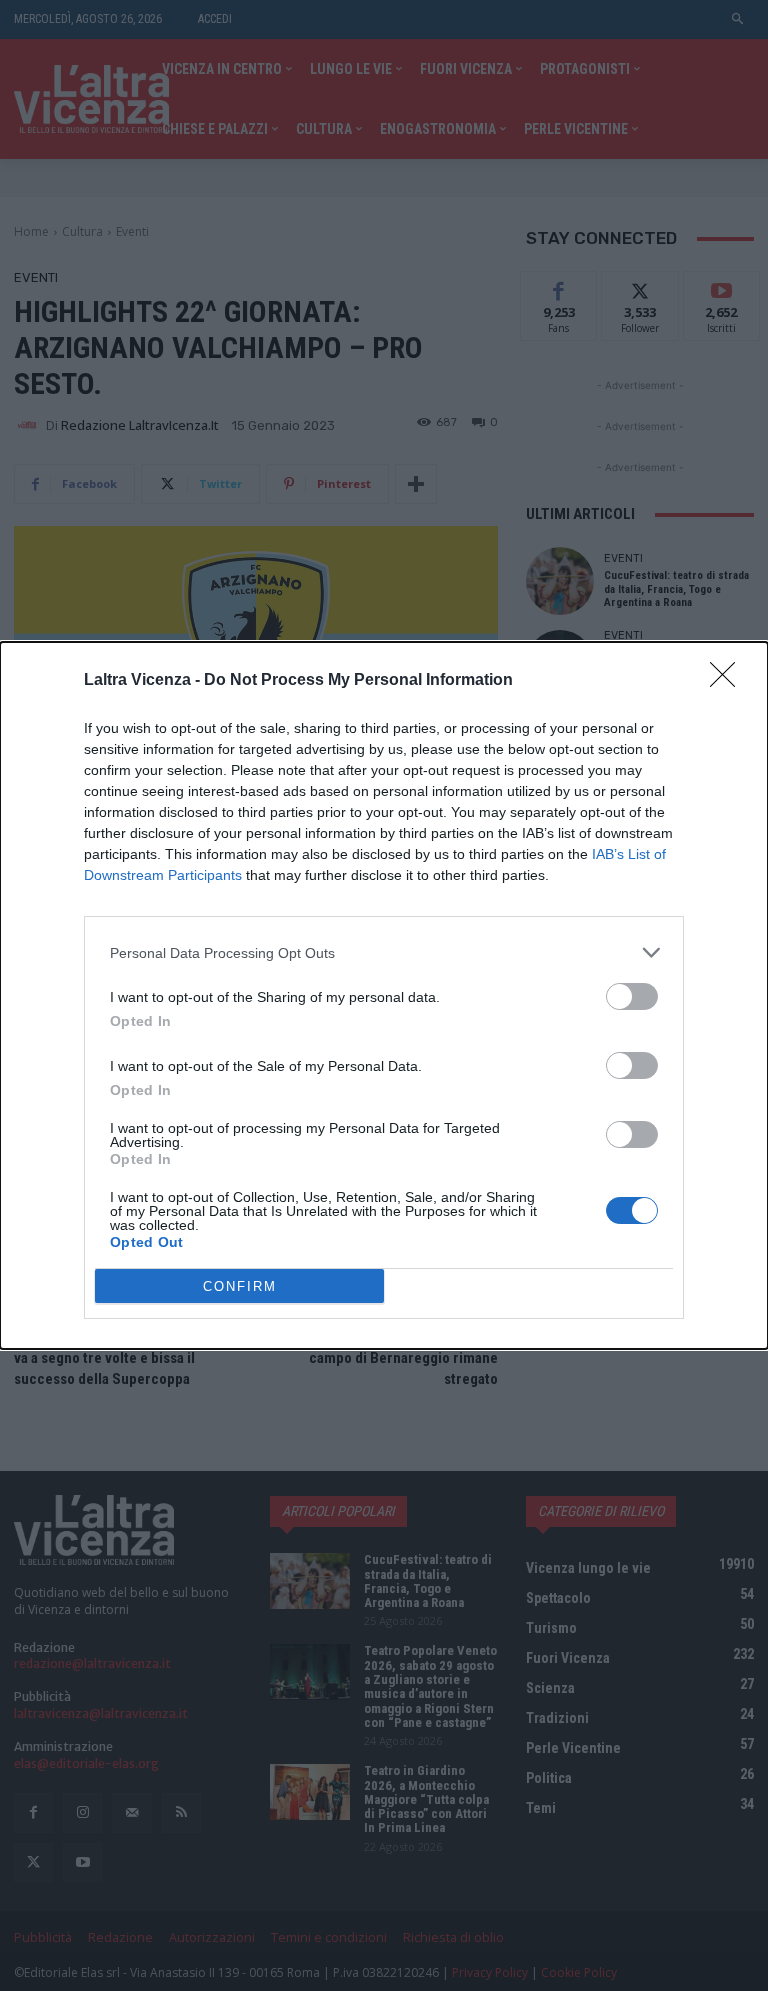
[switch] (632, 996)
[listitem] (384, 952)
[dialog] (384, 995)
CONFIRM (240, 1286)
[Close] (729, 681)
